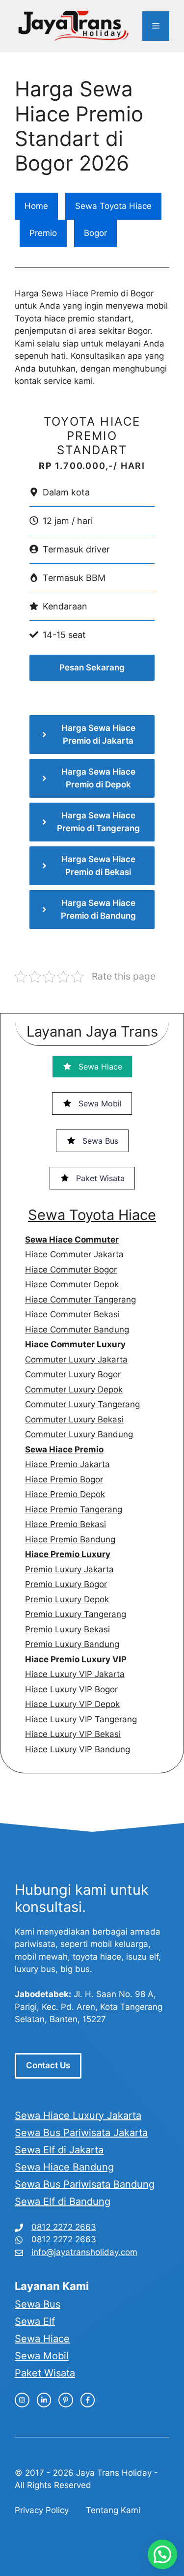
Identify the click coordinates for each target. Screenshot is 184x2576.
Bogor (95, 233)
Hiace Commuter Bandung (77, 1330)
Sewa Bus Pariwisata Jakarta (81, 2133)
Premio (43, 233)
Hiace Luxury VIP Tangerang (81, 1719)
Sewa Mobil (42, 2356)
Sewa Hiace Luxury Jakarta (78, 2115)
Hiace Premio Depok (65, 1494)
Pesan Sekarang (92, 667)
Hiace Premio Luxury (68, 1554)
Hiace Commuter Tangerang (80, 1300)
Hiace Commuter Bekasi (72, 1314)
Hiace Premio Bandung (70, 1539)
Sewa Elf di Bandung (63, 2201)
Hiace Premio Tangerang (74, 1509)
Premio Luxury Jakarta (69, 1569)
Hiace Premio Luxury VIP (76, 1659)
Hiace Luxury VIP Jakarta (75, 1674)
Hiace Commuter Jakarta (74, 1254)
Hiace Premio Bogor (64, 1479)
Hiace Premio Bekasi (66, 1524)
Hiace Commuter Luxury (75, 1344)
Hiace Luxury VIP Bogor (71, 1689)
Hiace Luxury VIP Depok (72, 1704)
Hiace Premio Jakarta (67, 1464)
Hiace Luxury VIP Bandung (78, 1749)
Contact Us (48, 2065)
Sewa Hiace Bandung (64, 2167)
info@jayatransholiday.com (84, 2252)
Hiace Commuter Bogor (71, 1270)
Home (36, 206)
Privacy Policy (42, 2510)
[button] (162, 2554)
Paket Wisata (45, 2373)
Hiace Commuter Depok (72, 1284)
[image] (22, 2400)
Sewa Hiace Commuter (72, 1240)
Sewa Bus (38, 2304)
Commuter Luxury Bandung (79, 1434)
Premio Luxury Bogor (66, 1584)
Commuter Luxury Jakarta (76, 1360)
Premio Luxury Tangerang (76, 1614)
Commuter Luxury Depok (74, 1389)
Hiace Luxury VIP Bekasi (73, 1734)
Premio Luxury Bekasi (67, 1629)
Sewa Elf (35, 2321)
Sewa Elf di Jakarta (59, 2150)
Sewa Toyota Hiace (113, 206)
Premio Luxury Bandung (72, 1644)
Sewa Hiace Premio (64, 1449)
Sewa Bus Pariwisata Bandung (85, 2184)
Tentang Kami (113, 2510)
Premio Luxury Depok (67, 1599)
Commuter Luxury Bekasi (74, 1419)
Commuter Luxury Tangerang (82, 1404)
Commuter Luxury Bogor (73, 1374)
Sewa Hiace (42, 2339)
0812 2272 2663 (64, 2227)
